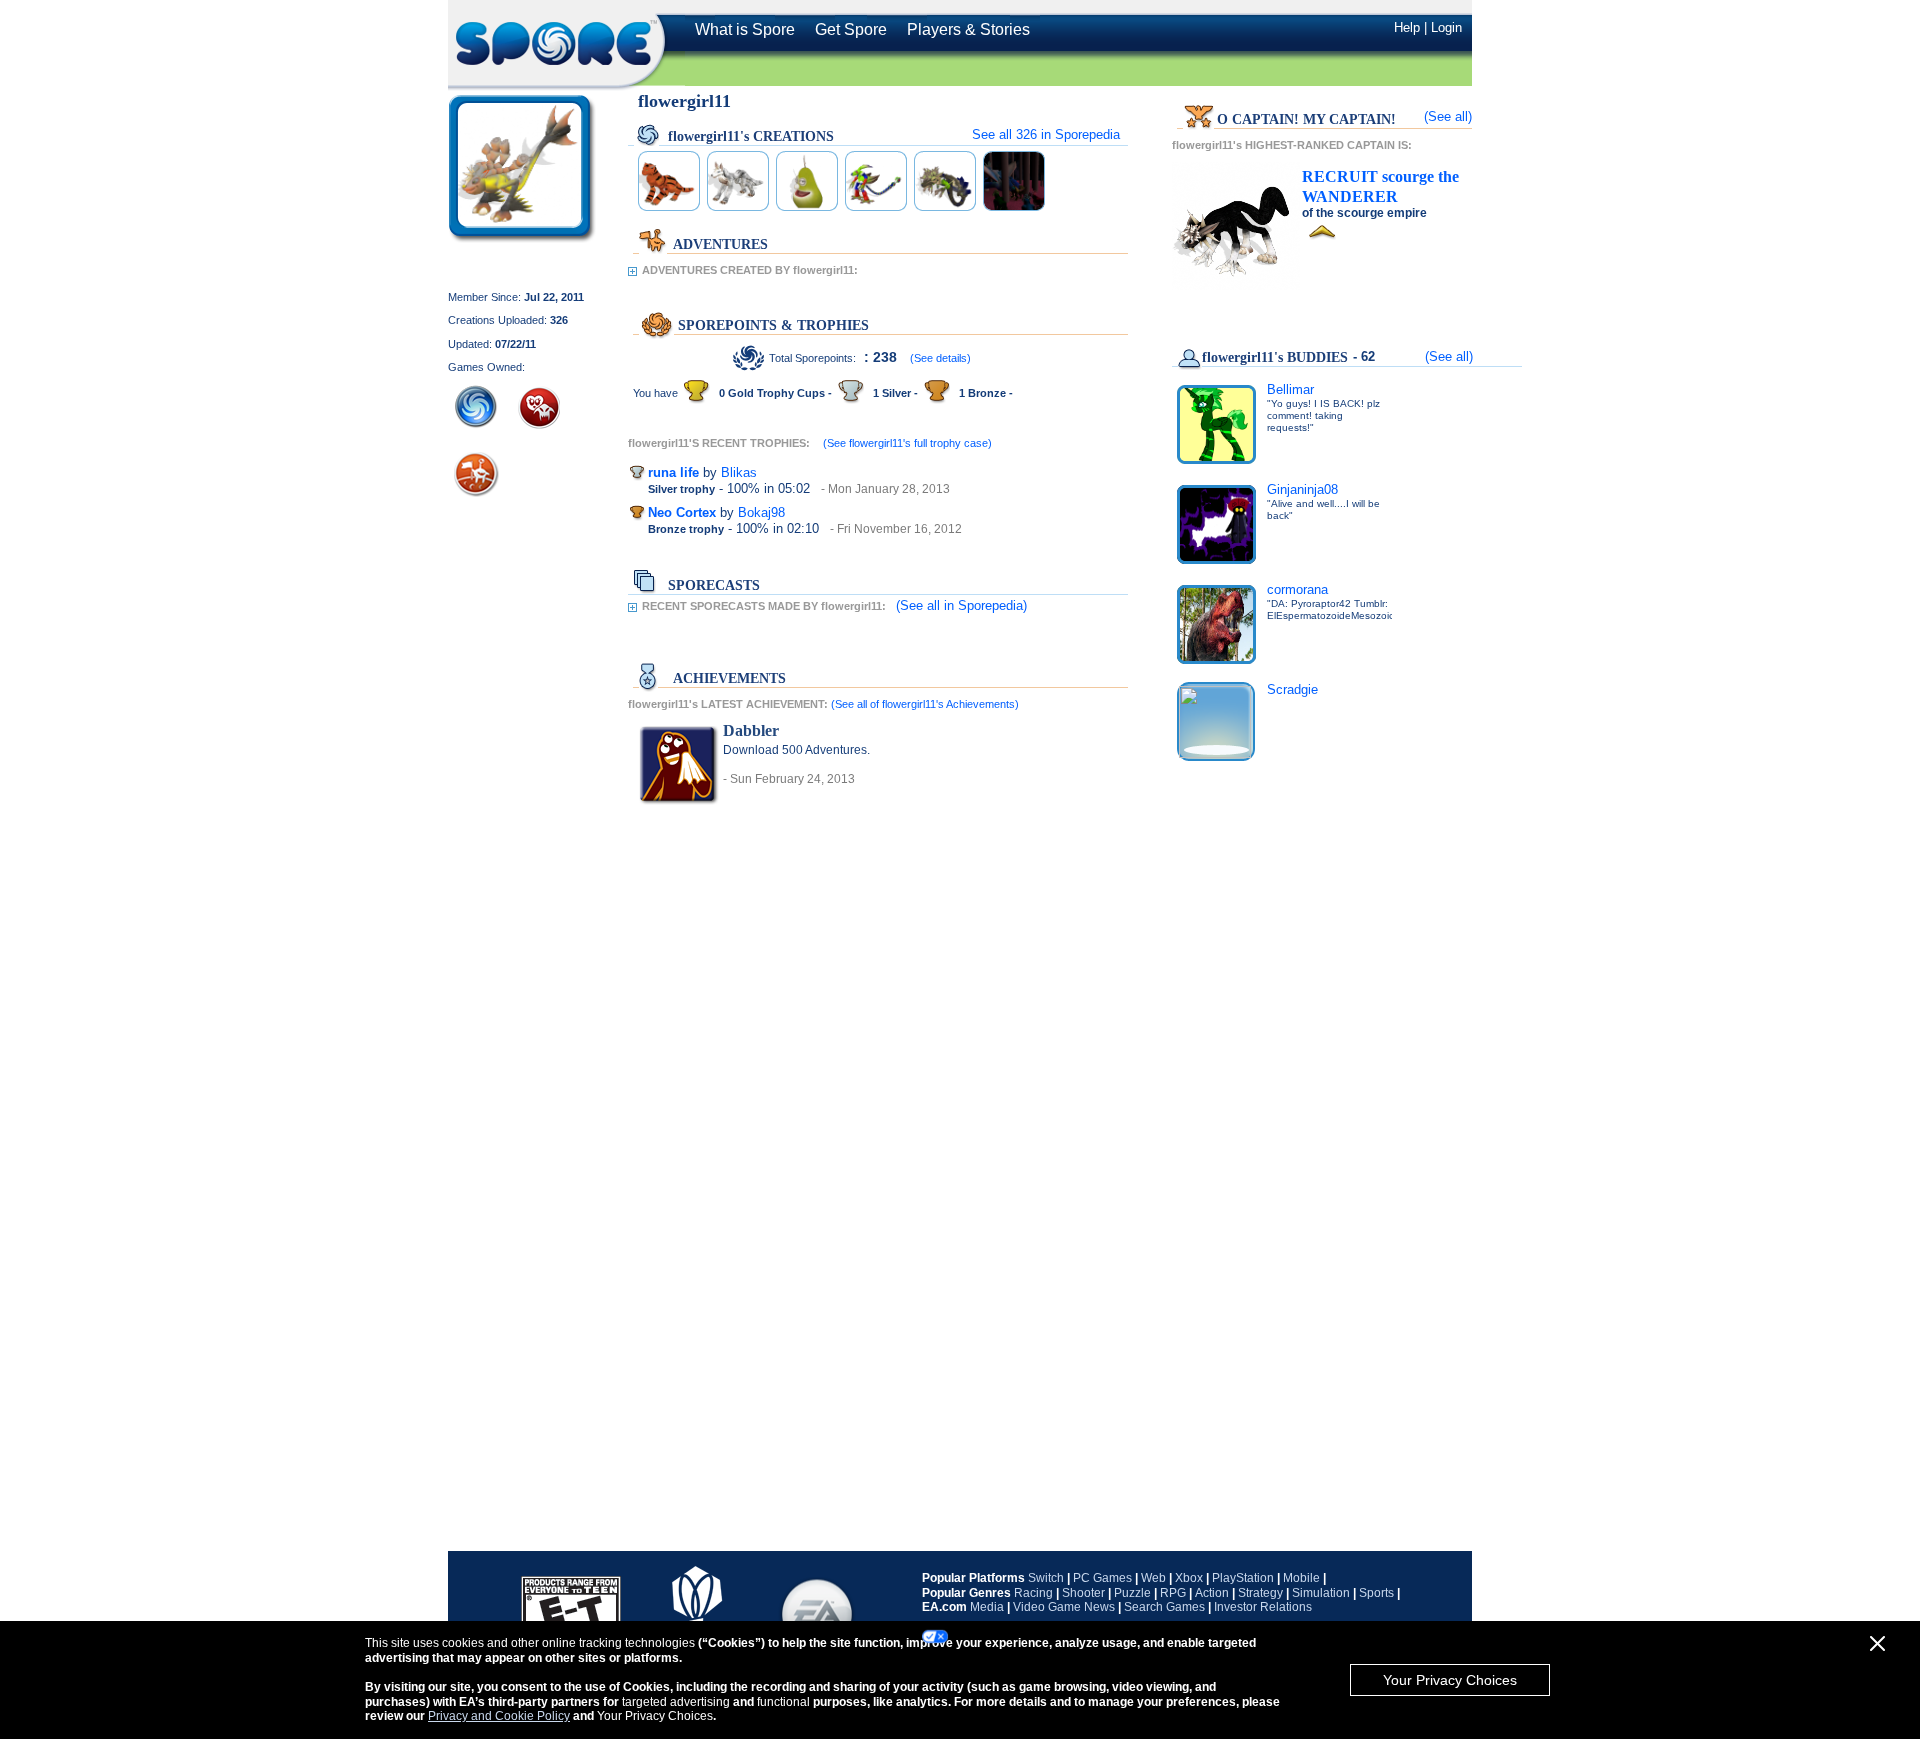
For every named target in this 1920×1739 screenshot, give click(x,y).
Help (1407, 27)
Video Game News (1064, 1607)
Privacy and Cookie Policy (499, 1716)
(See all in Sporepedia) (961, 605)
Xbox (1189, 1578)
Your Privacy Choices (1450, 1680)
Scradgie (1292, 689)
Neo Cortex (682, 512)
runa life (673, 472)
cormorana (1297, 589)
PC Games (1102, 1578)
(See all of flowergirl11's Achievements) (925, 704)
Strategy (1260, 1593)
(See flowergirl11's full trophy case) (907, 443)
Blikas (739, 472)
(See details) (940, 358)
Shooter (1083, 1593)
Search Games (1164, 1607)
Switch (1046, 1578)
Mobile (1301, 1578)
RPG (1173, 1593)
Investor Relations (1263, 1607)
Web (1153, 1578)
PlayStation (1243, 1578)
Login (1446, 27)
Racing (1033, 1593)
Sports (1376, 1593)
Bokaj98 (761, 512)
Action (1212, 1593)
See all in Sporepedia (1046, 134)
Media (987, 1607)
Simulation (1321, 1593)
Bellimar (1290, 389)
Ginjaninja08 (1302, 489)
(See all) (1448, 116)
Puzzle (1132, 1593)
